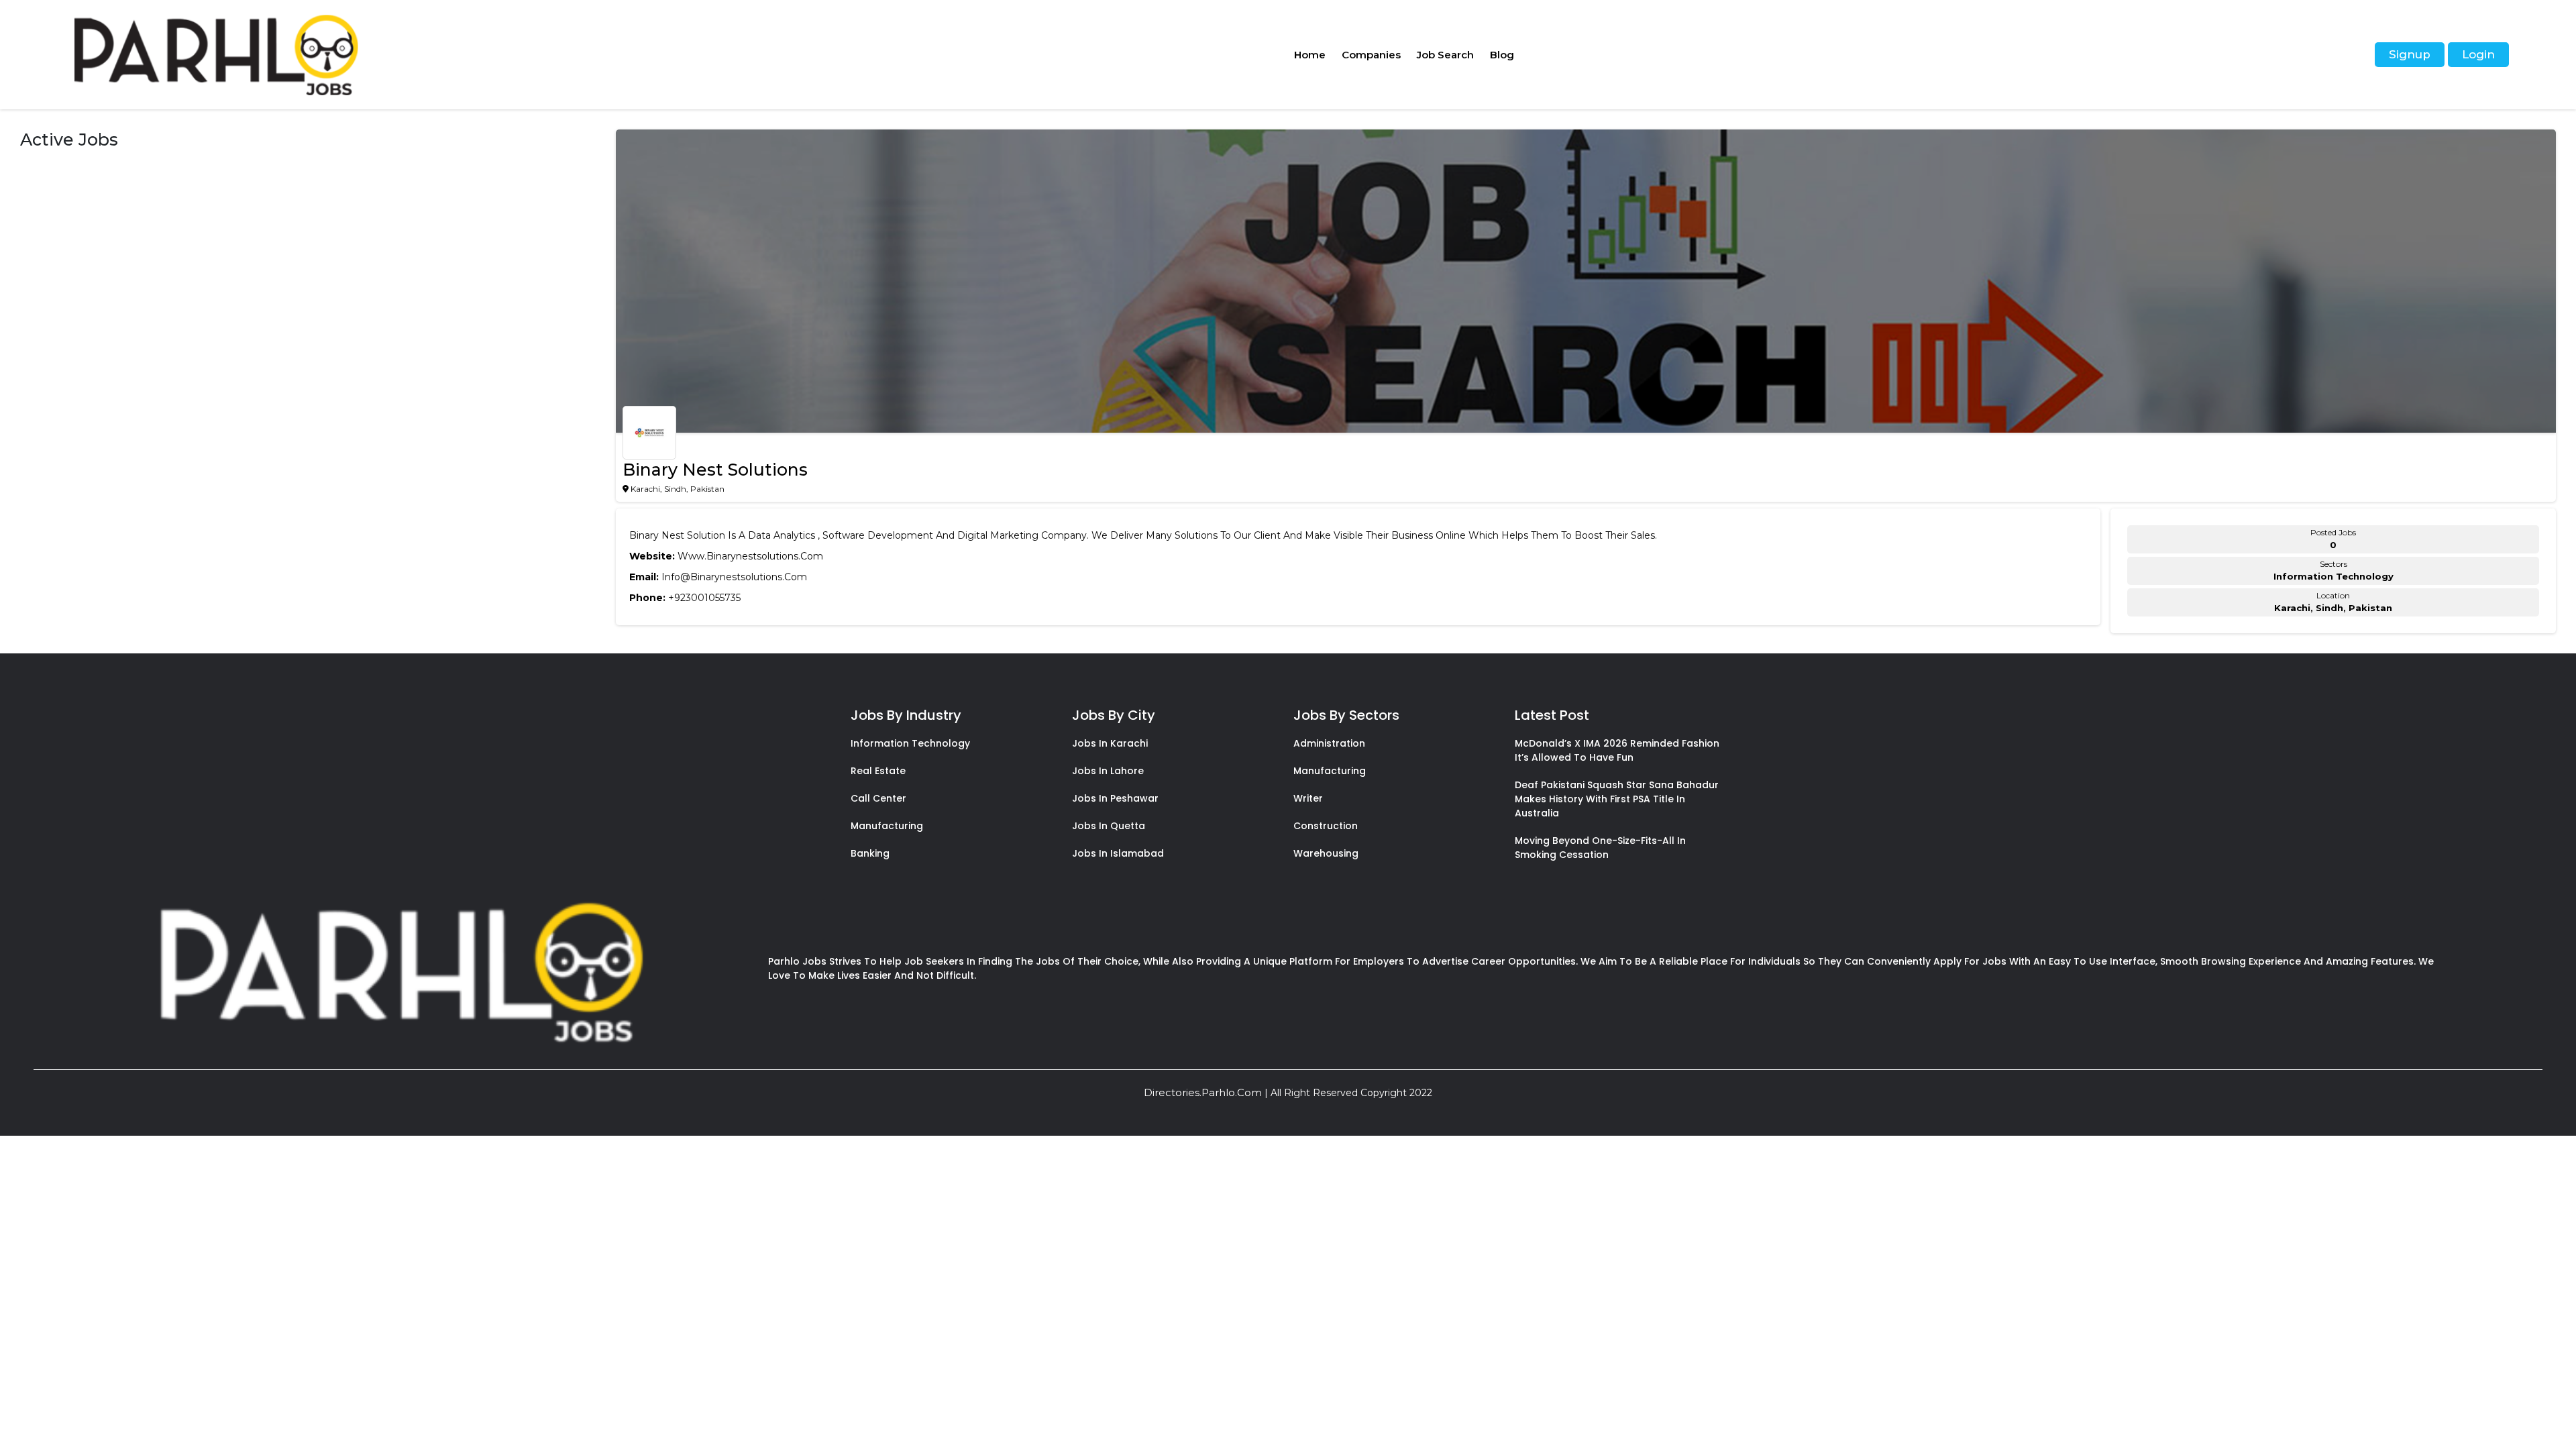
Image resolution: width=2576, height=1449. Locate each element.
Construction (1326, 826)
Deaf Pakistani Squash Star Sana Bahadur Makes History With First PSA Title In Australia (1617, 799)
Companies (1371, 55)
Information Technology (910, 743)
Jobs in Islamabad (1118, 853)
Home (1310, 55)
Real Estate (878, 771)
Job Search (1445, 55)
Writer (1308, 798)
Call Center (878, 798)
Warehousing (1326, 853)
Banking (870, 853)
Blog (1502, 55)
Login (2478, 54)
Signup (2410, 54)
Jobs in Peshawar (1115, 798)
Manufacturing (887, 826)
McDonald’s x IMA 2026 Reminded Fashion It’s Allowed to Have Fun (1617, 750)
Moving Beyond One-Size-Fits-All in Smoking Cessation (1600, 848)
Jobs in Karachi (1110, 743)
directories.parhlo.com (1203, 1092)
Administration (1329, 743)
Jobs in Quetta (1109, 826)
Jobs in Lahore (1108, 771)
